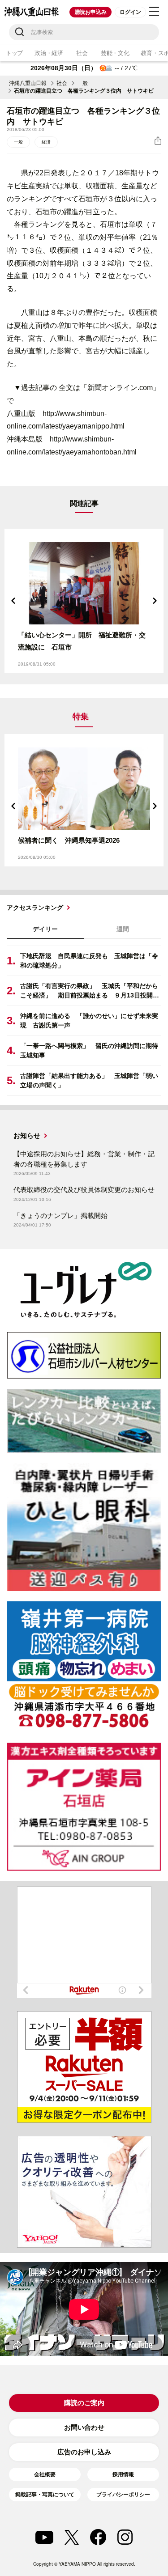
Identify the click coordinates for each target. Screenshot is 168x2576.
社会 (82, 53)
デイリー (45, 929)
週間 (123, 929)
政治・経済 (49, 53)
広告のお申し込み (84, 2452)
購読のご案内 (84, 2403)
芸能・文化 (115, 53)
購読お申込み (91, 12)
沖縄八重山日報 (28, 83)
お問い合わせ (84, 2427)
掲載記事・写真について (45, 2495)
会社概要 (45, 2474)
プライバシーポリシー (123, 2495)
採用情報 (123, 2474)
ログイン (130, 12)
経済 (46, 142)
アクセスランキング (35, 908)
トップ (14, 53)
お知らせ (27, 1135)
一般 (82, 83)
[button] (13, 601)
